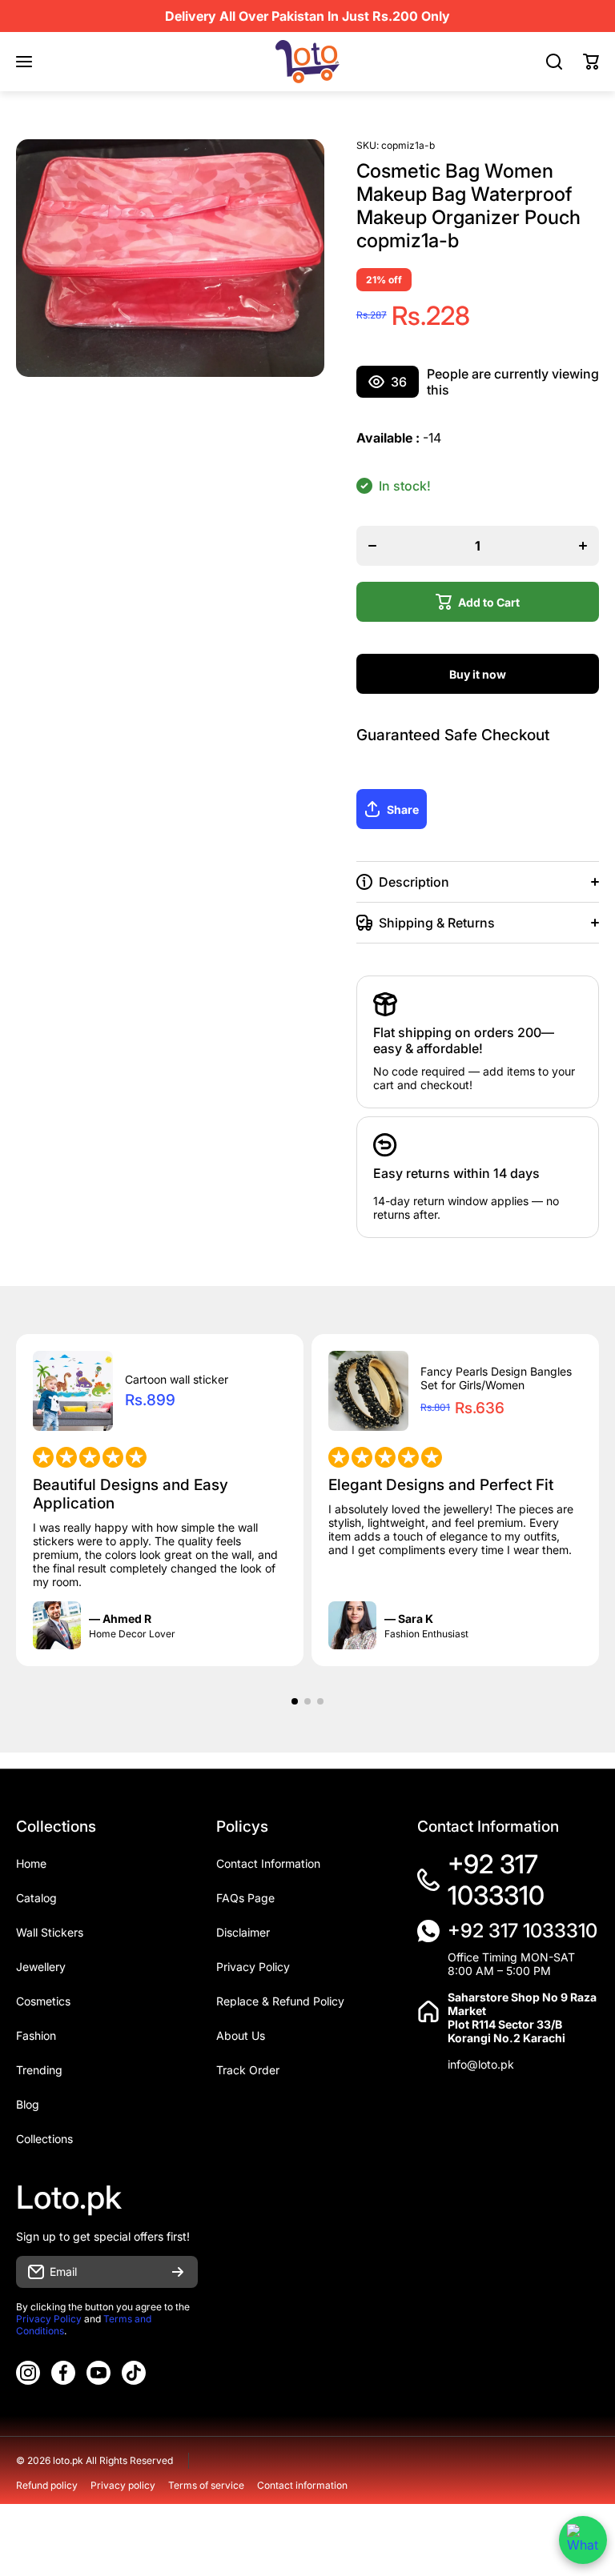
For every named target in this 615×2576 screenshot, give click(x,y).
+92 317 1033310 (496, 1880)
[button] (591, 62)
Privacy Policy (49, 2319)
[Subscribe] (178, 2272)
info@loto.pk (481, 2064)
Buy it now (478, 674)
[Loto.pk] (307, 62)
